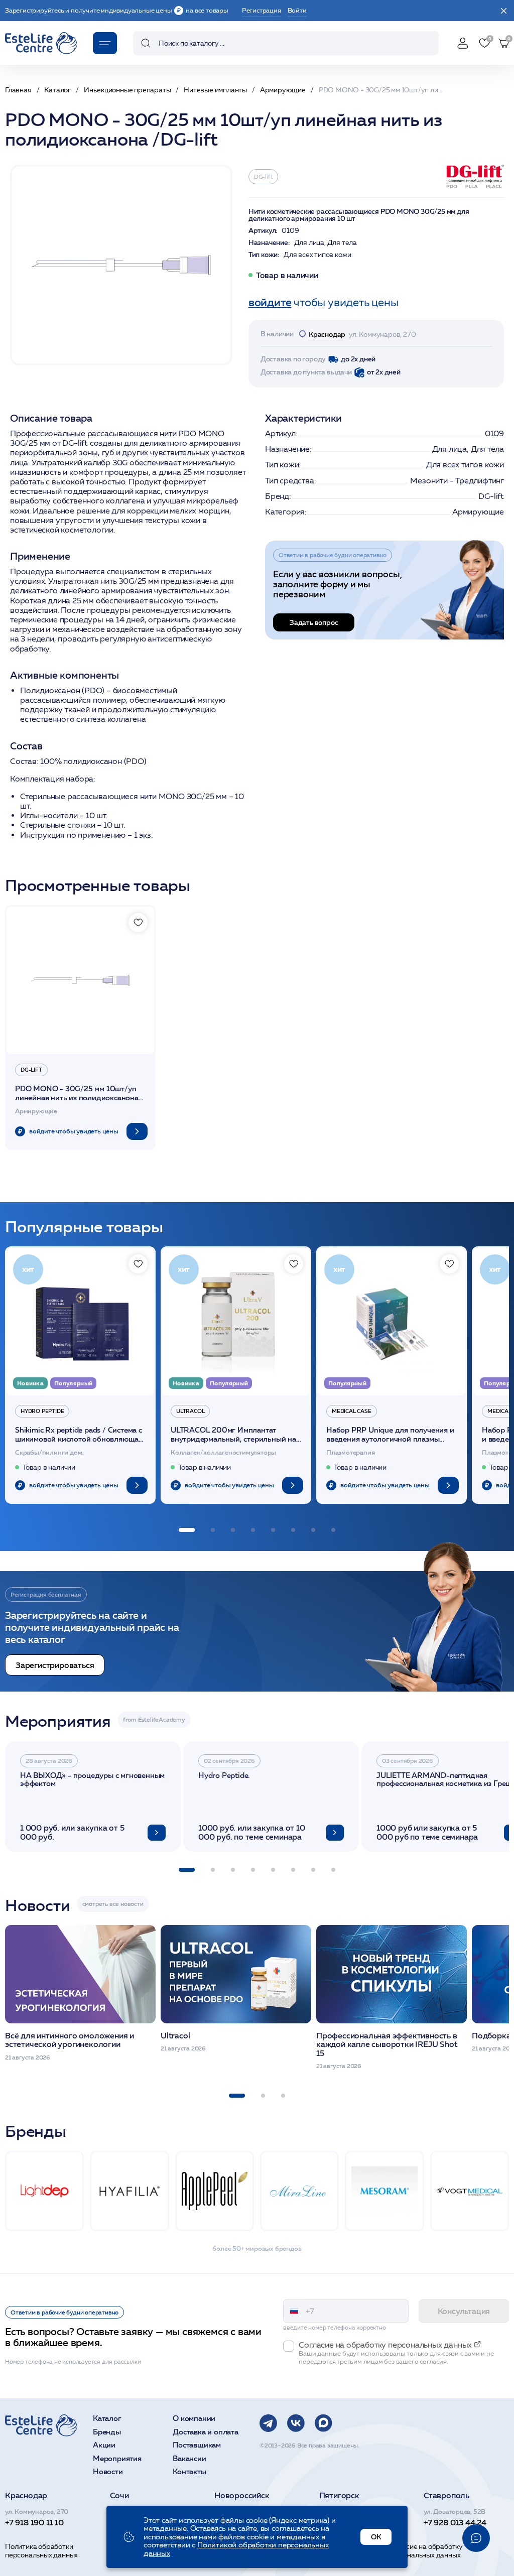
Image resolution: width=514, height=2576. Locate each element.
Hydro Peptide (42, 1411)
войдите (270, 302)
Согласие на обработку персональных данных (425, 2551)
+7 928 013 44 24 (455, 2522)
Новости (108, 2472)
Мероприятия (117, 2459)
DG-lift (264, 176)
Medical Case (352, 1411)
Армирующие (478, 512)
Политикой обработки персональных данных (236, 2549)
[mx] (324, 2423)
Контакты (189, 2472)
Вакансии (189, 2459)
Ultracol (190, 1411)
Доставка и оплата (206, 2432)
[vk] (296, 2423)
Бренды (107, 2432)
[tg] (268, 2423)
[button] (187, 1530)
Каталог (107, 2419)
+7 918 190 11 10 (34, 2522)
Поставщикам (197, 2445)
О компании (194, 2419)
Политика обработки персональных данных (41, 2551)
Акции (104, 2445)
